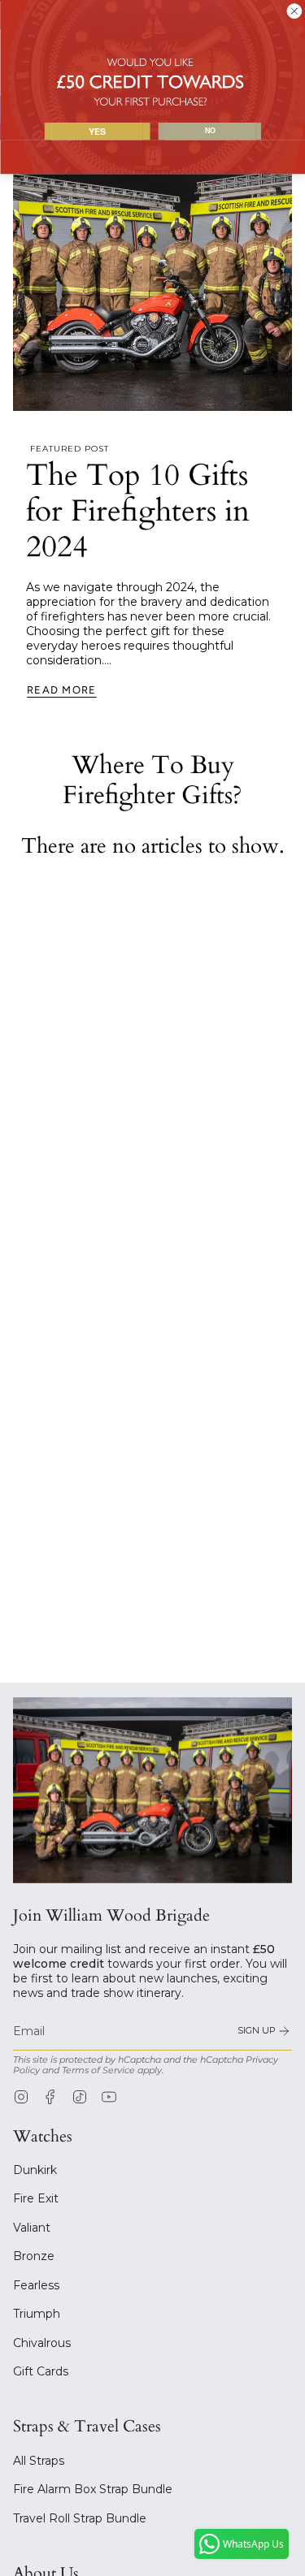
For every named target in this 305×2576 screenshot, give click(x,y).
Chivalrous (42, 2343)
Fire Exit (36, 2198)
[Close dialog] (294, 11)
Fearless (36, 2285)
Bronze (34, 2256)
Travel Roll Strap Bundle (80, 2518)
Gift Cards (41, 2371)
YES (96, 131)
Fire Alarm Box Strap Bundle (93, 2489)
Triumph (37, 2314)
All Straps (39, 2461)
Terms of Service (98, 2070)
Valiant (32, 2228)
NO (210, 131)
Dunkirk (35, 2170)
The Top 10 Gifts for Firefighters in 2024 (138, 511)
